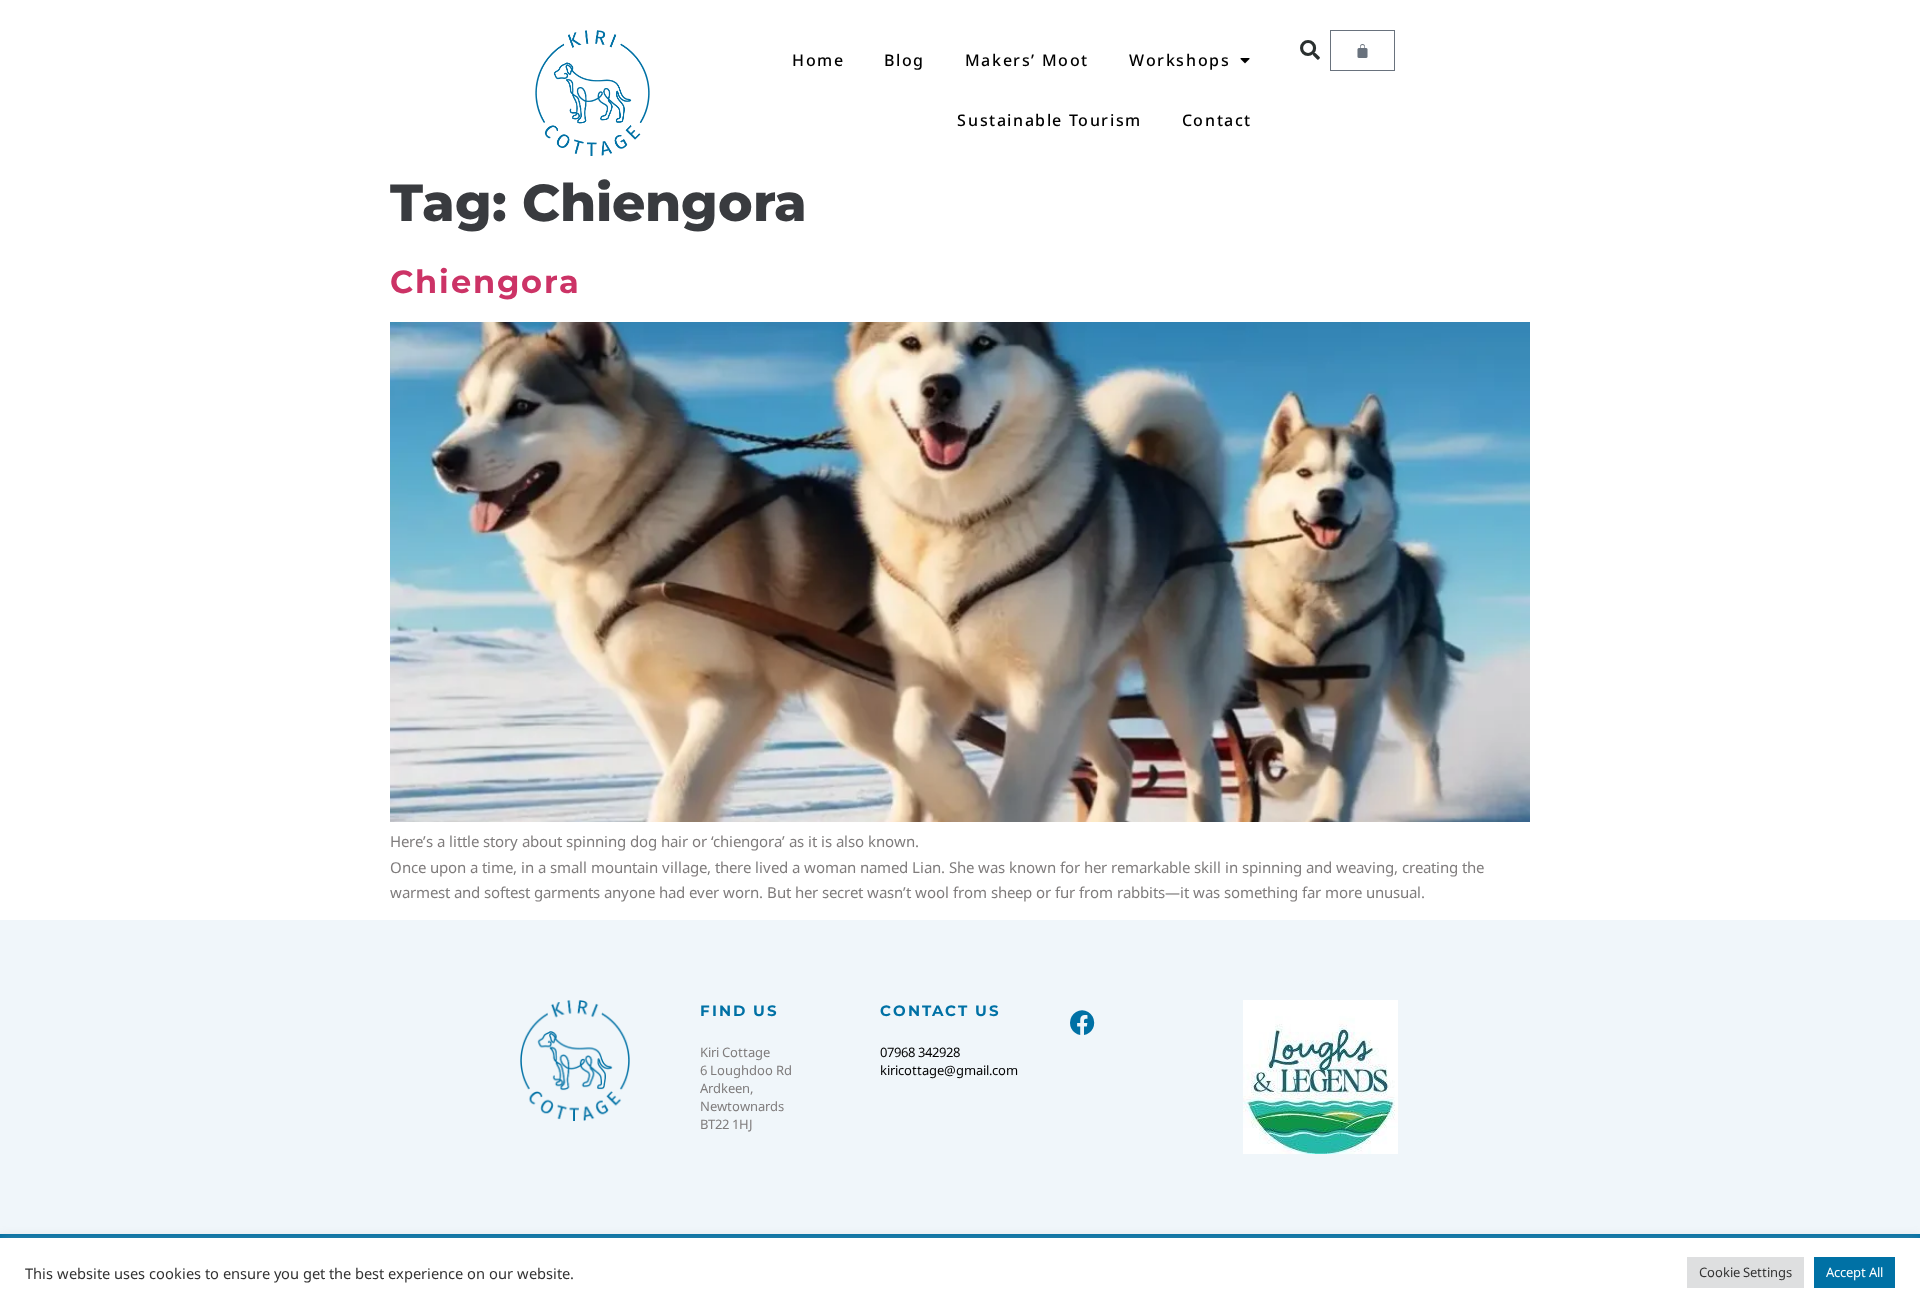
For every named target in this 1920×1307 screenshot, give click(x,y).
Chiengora (485, 281)
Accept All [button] (1854, 1272)
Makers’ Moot (1027, 60)
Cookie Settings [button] (1745, 1272)
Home (818, 60)
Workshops (1179, 60)
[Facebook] (1082, 1022)
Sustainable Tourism (1049, 120)
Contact (1217, 120)
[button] (1310, 50)
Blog (904, 60)
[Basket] (1362, 50)
